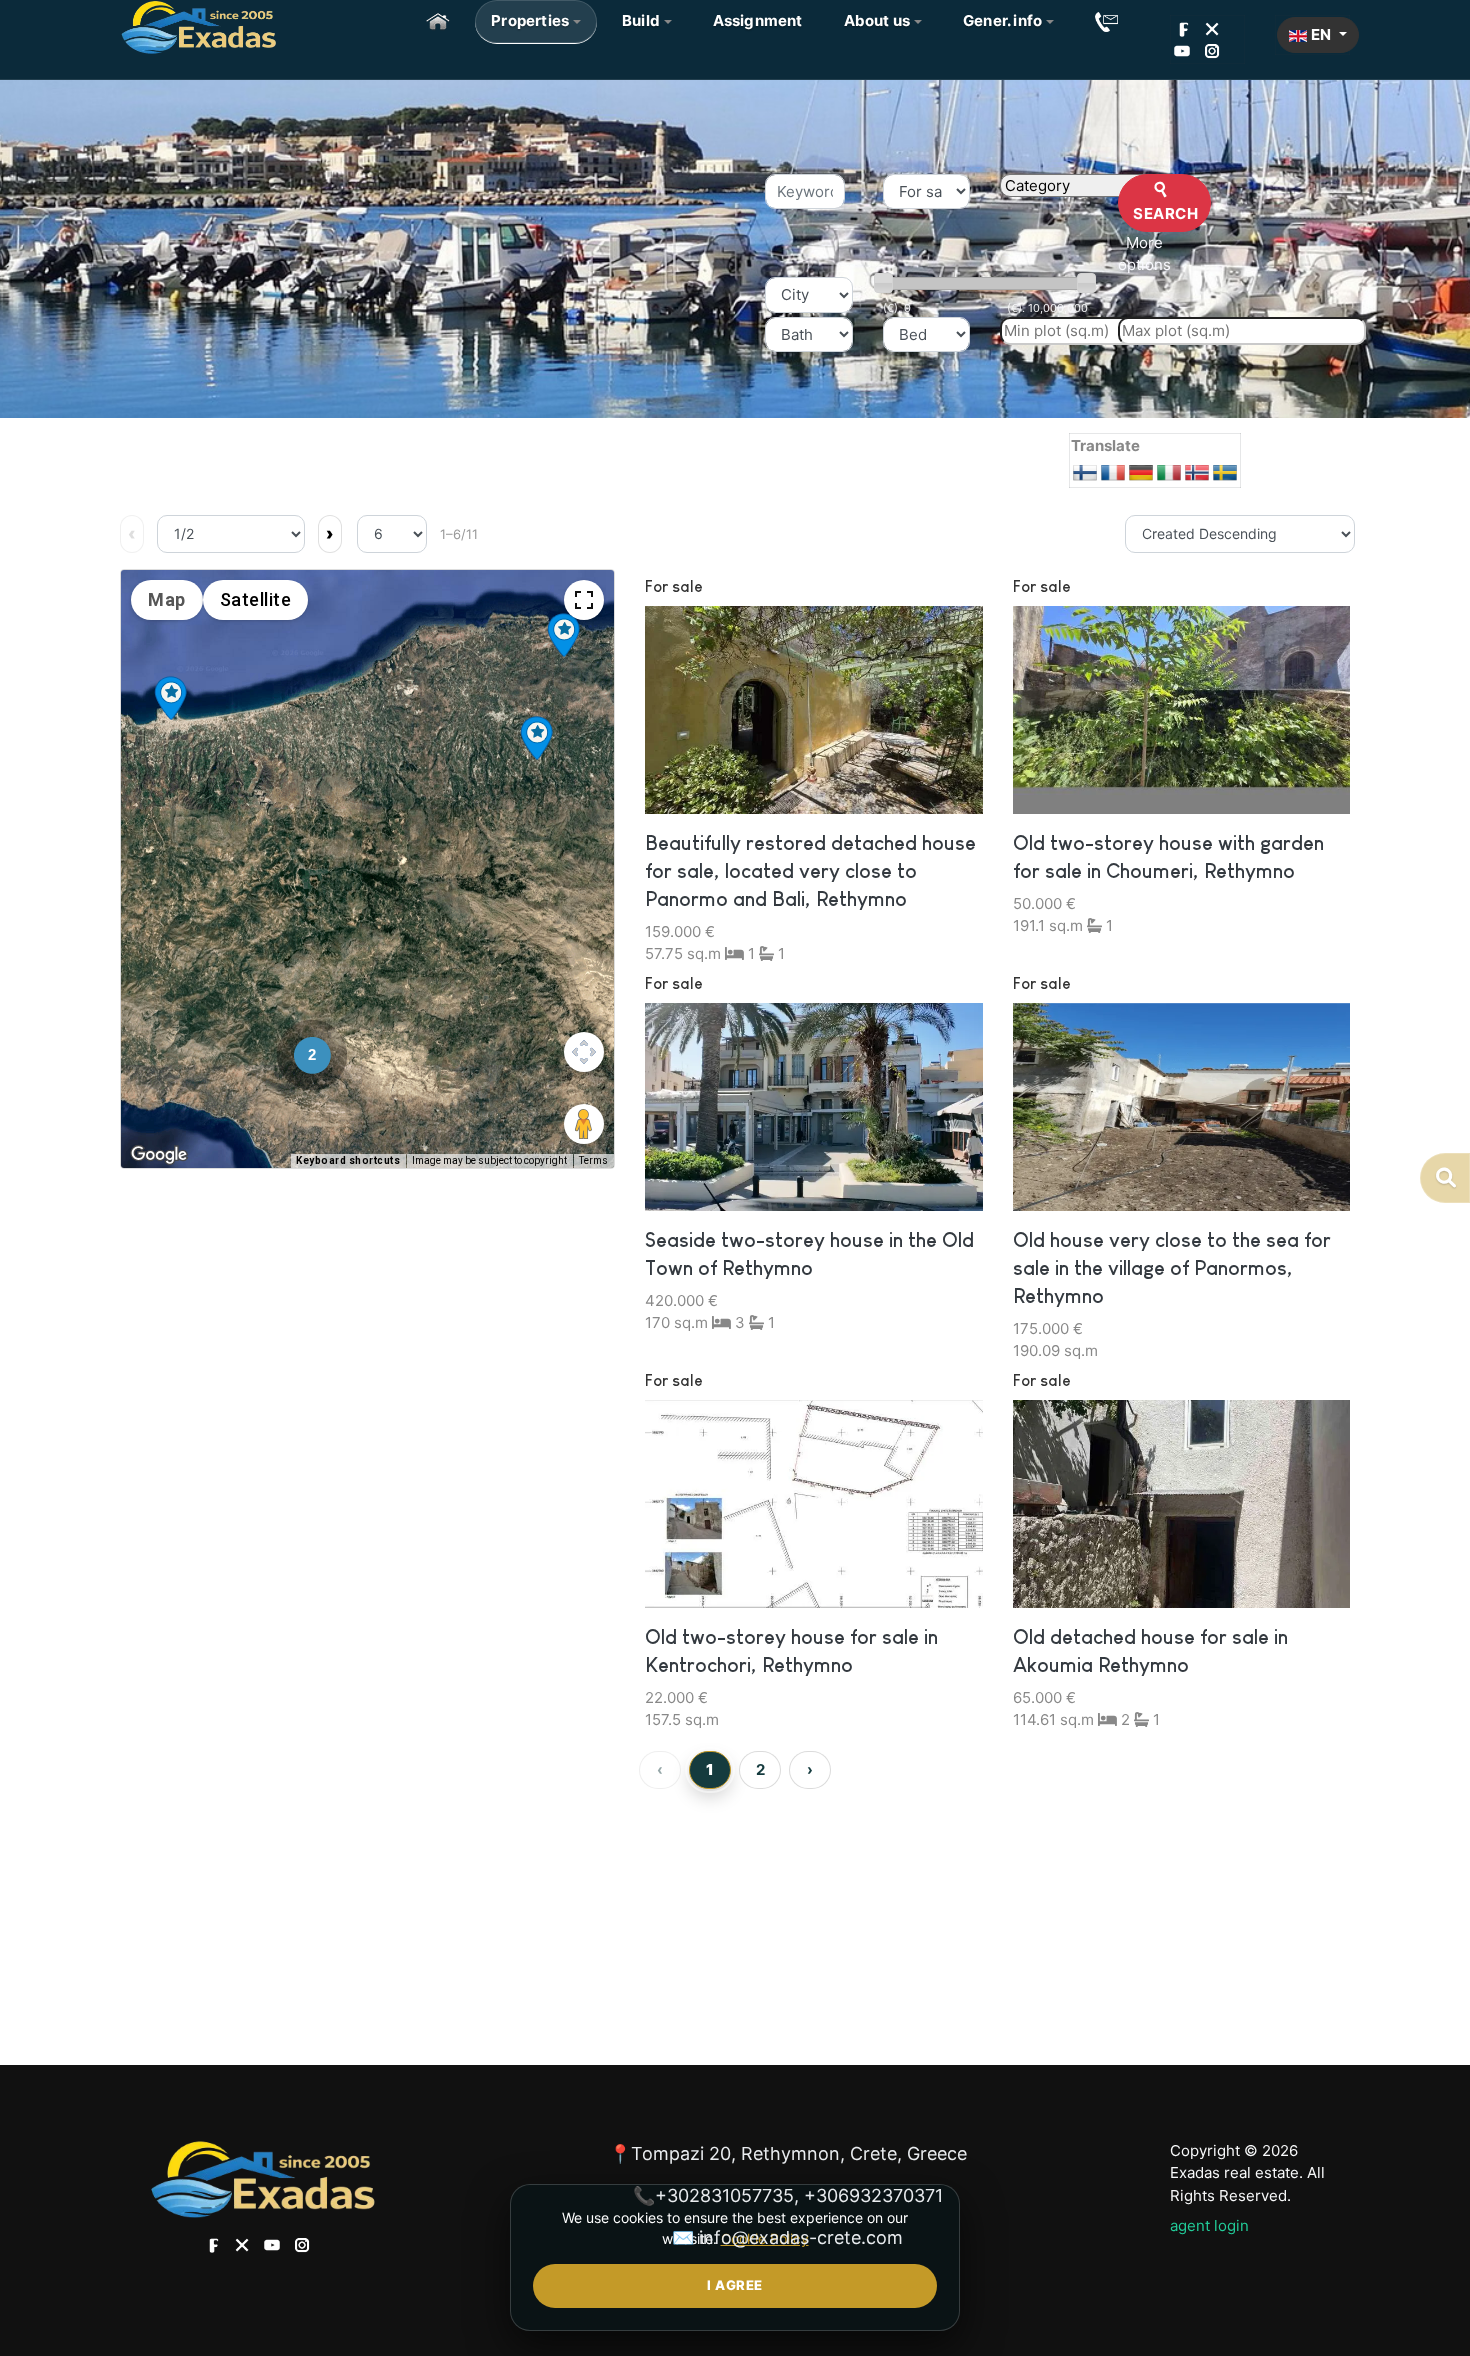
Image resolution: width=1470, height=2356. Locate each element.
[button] (536, 22)
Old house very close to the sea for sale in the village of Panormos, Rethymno (1172, 1268)
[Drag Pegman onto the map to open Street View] (584, 1124)
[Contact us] (1106, 22)
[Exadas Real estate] (198, 25)
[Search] (1445, 1178)
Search (1164, 213)
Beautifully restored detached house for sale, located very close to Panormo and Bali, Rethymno (810, 871)
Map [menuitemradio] (167, 599)
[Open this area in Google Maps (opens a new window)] (159, 1155)
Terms (593, 1160)
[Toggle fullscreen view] (584, 600)
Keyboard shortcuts (348, 1160)
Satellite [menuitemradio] (256, 599)
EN (1321, 34)
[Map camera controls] (584, 1052)
